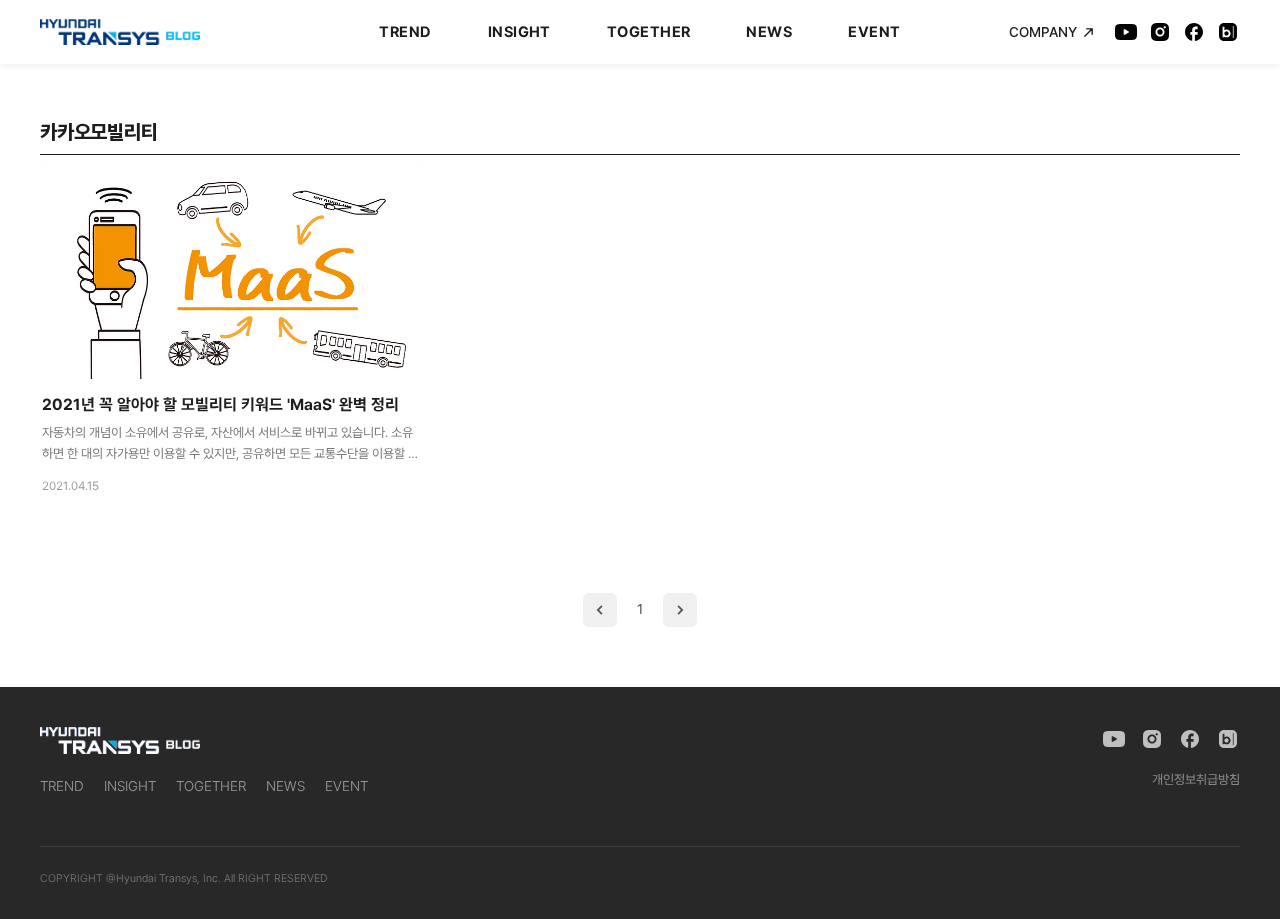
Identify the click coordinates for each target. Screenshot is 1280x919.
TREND (405, 32)
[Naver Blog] (1228, 32)
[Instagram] (1160, 32)
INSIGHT (519, 32)
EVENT (874, 32)
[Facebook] (1194, 32)
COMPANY (1043, 32)
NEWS (769, 32)
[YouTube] (1126, 32)
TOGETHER (649, 32)
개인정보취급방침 (1196, 779)
